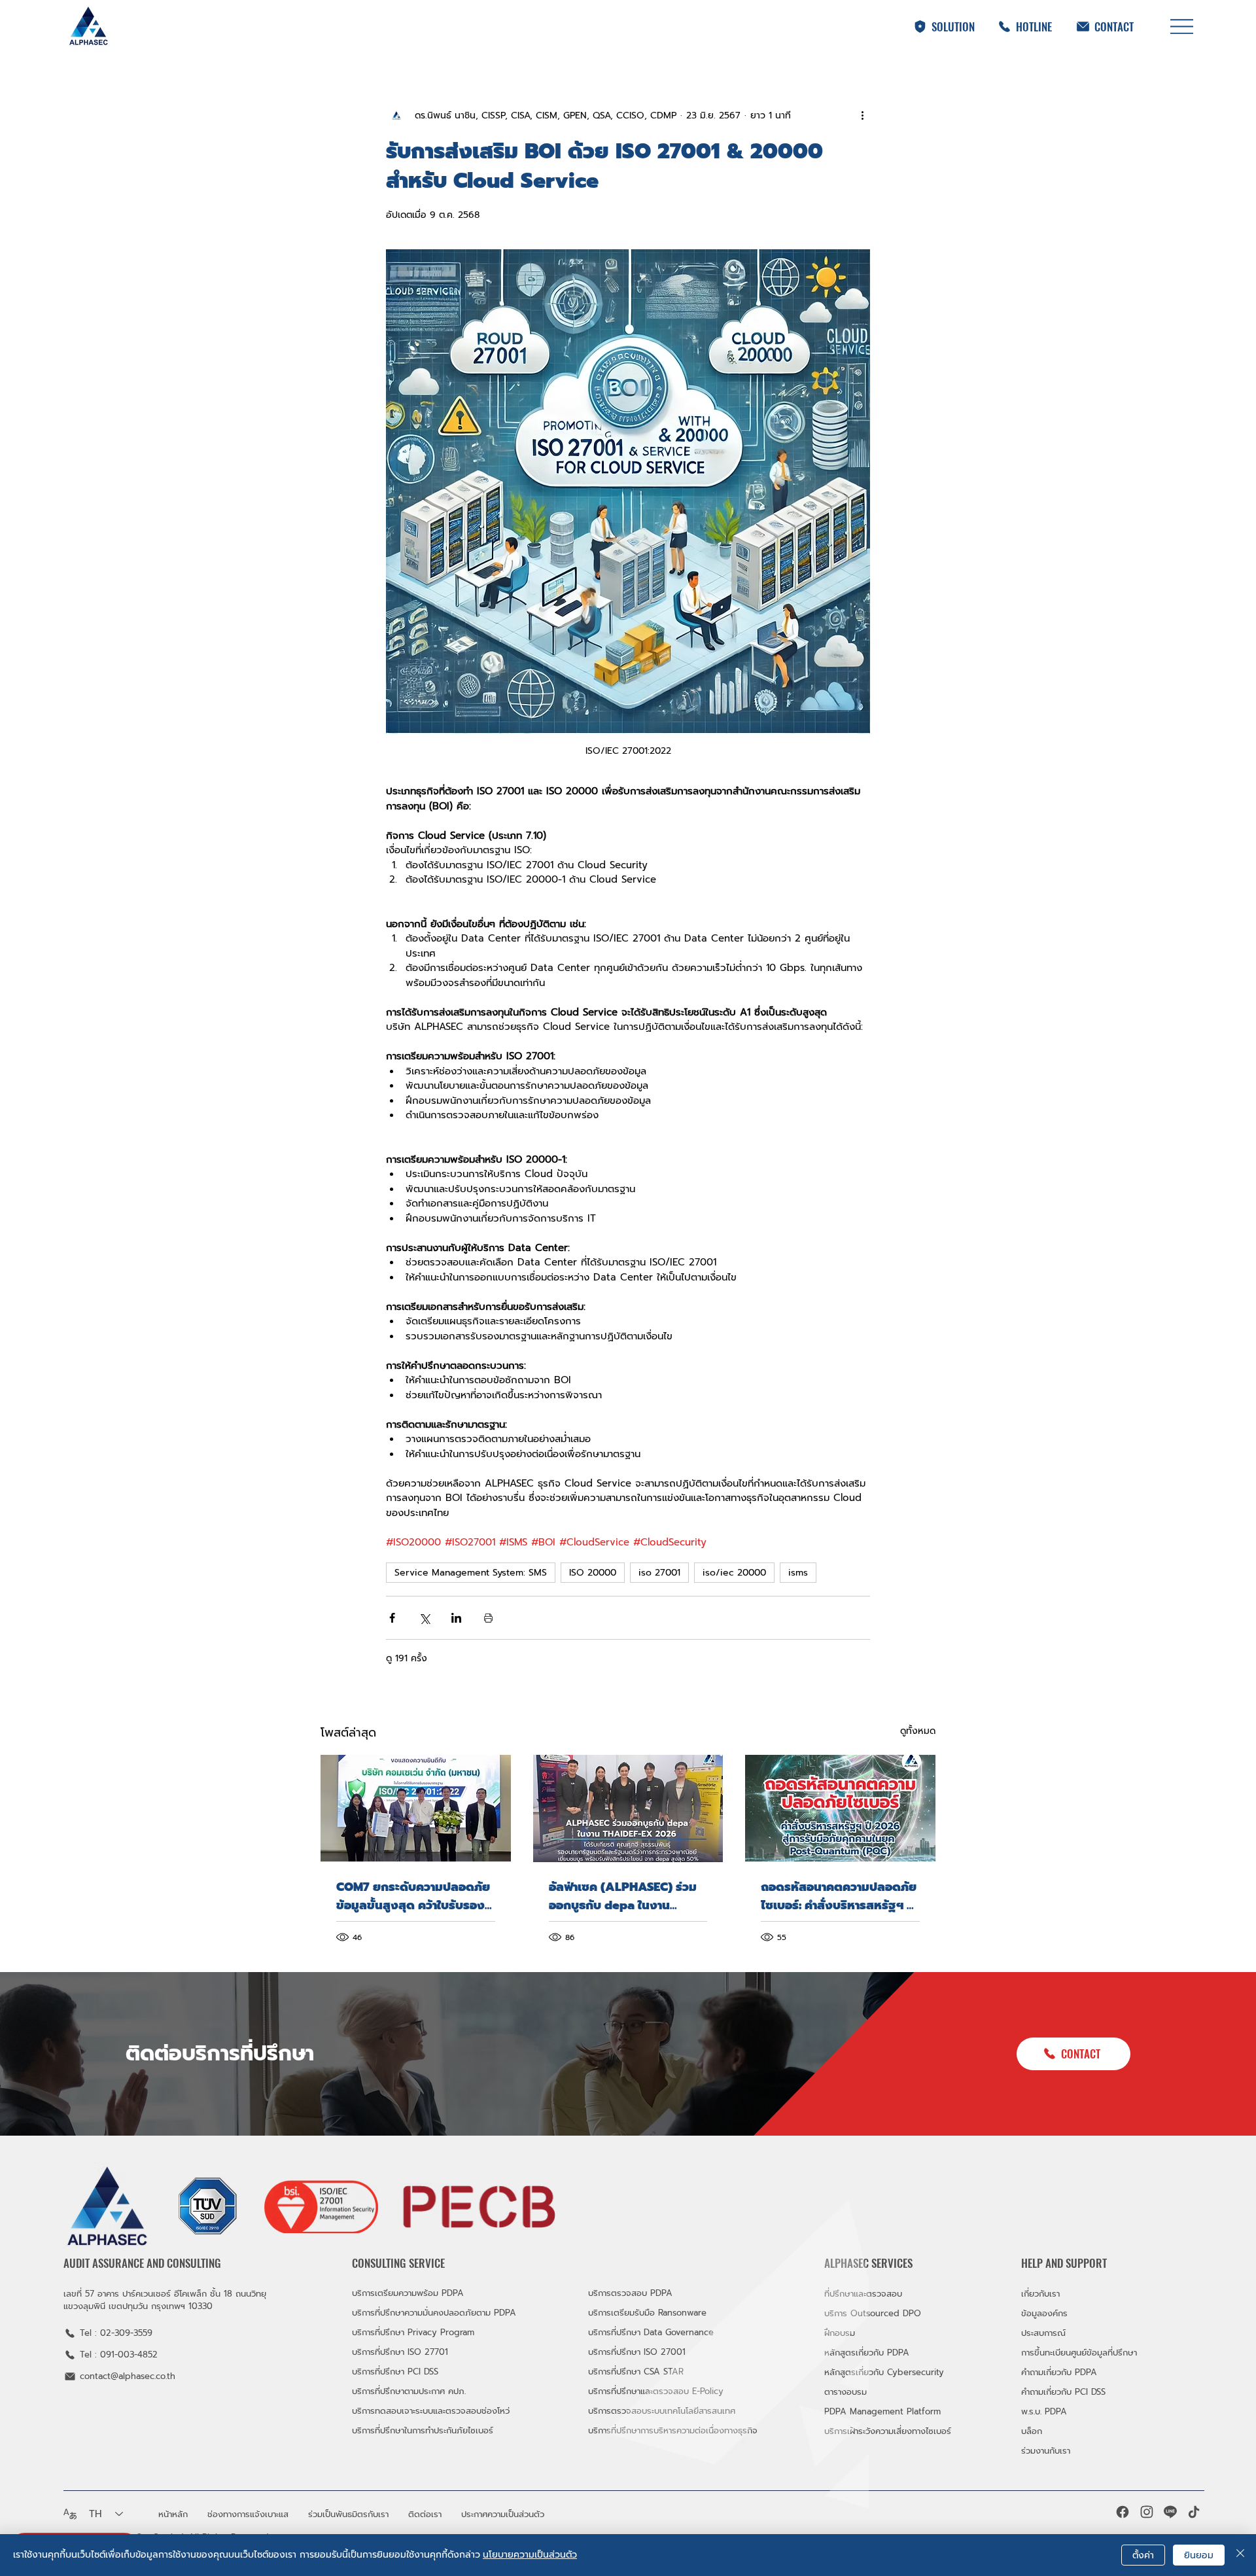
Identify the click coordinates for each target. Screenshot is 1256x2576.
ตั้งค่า (1143, 2555)
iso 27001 (659, 1573)
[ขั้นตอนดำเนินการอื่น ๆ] (862, 115)
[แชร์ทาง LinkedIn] (456, 1618)
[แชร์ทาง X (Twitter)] (424, 1618)
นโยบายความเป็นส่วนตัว (530, 2555)
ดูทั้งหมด (918, 1731)
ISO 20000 (593, 1573)
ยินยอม (1199, 2555)
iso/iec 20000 (734, 1573)
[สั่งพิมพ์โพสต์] (488, 1618)
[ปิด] (1240, 2555)
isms (798, 1573)
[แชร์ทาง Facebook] (392, 1618)
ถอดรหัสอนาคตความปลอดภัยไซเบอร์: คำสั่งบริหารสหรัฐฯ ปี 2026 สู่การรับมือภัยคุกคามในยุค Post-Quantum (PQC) (839, 1896)
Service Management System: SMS (471, 1573)
